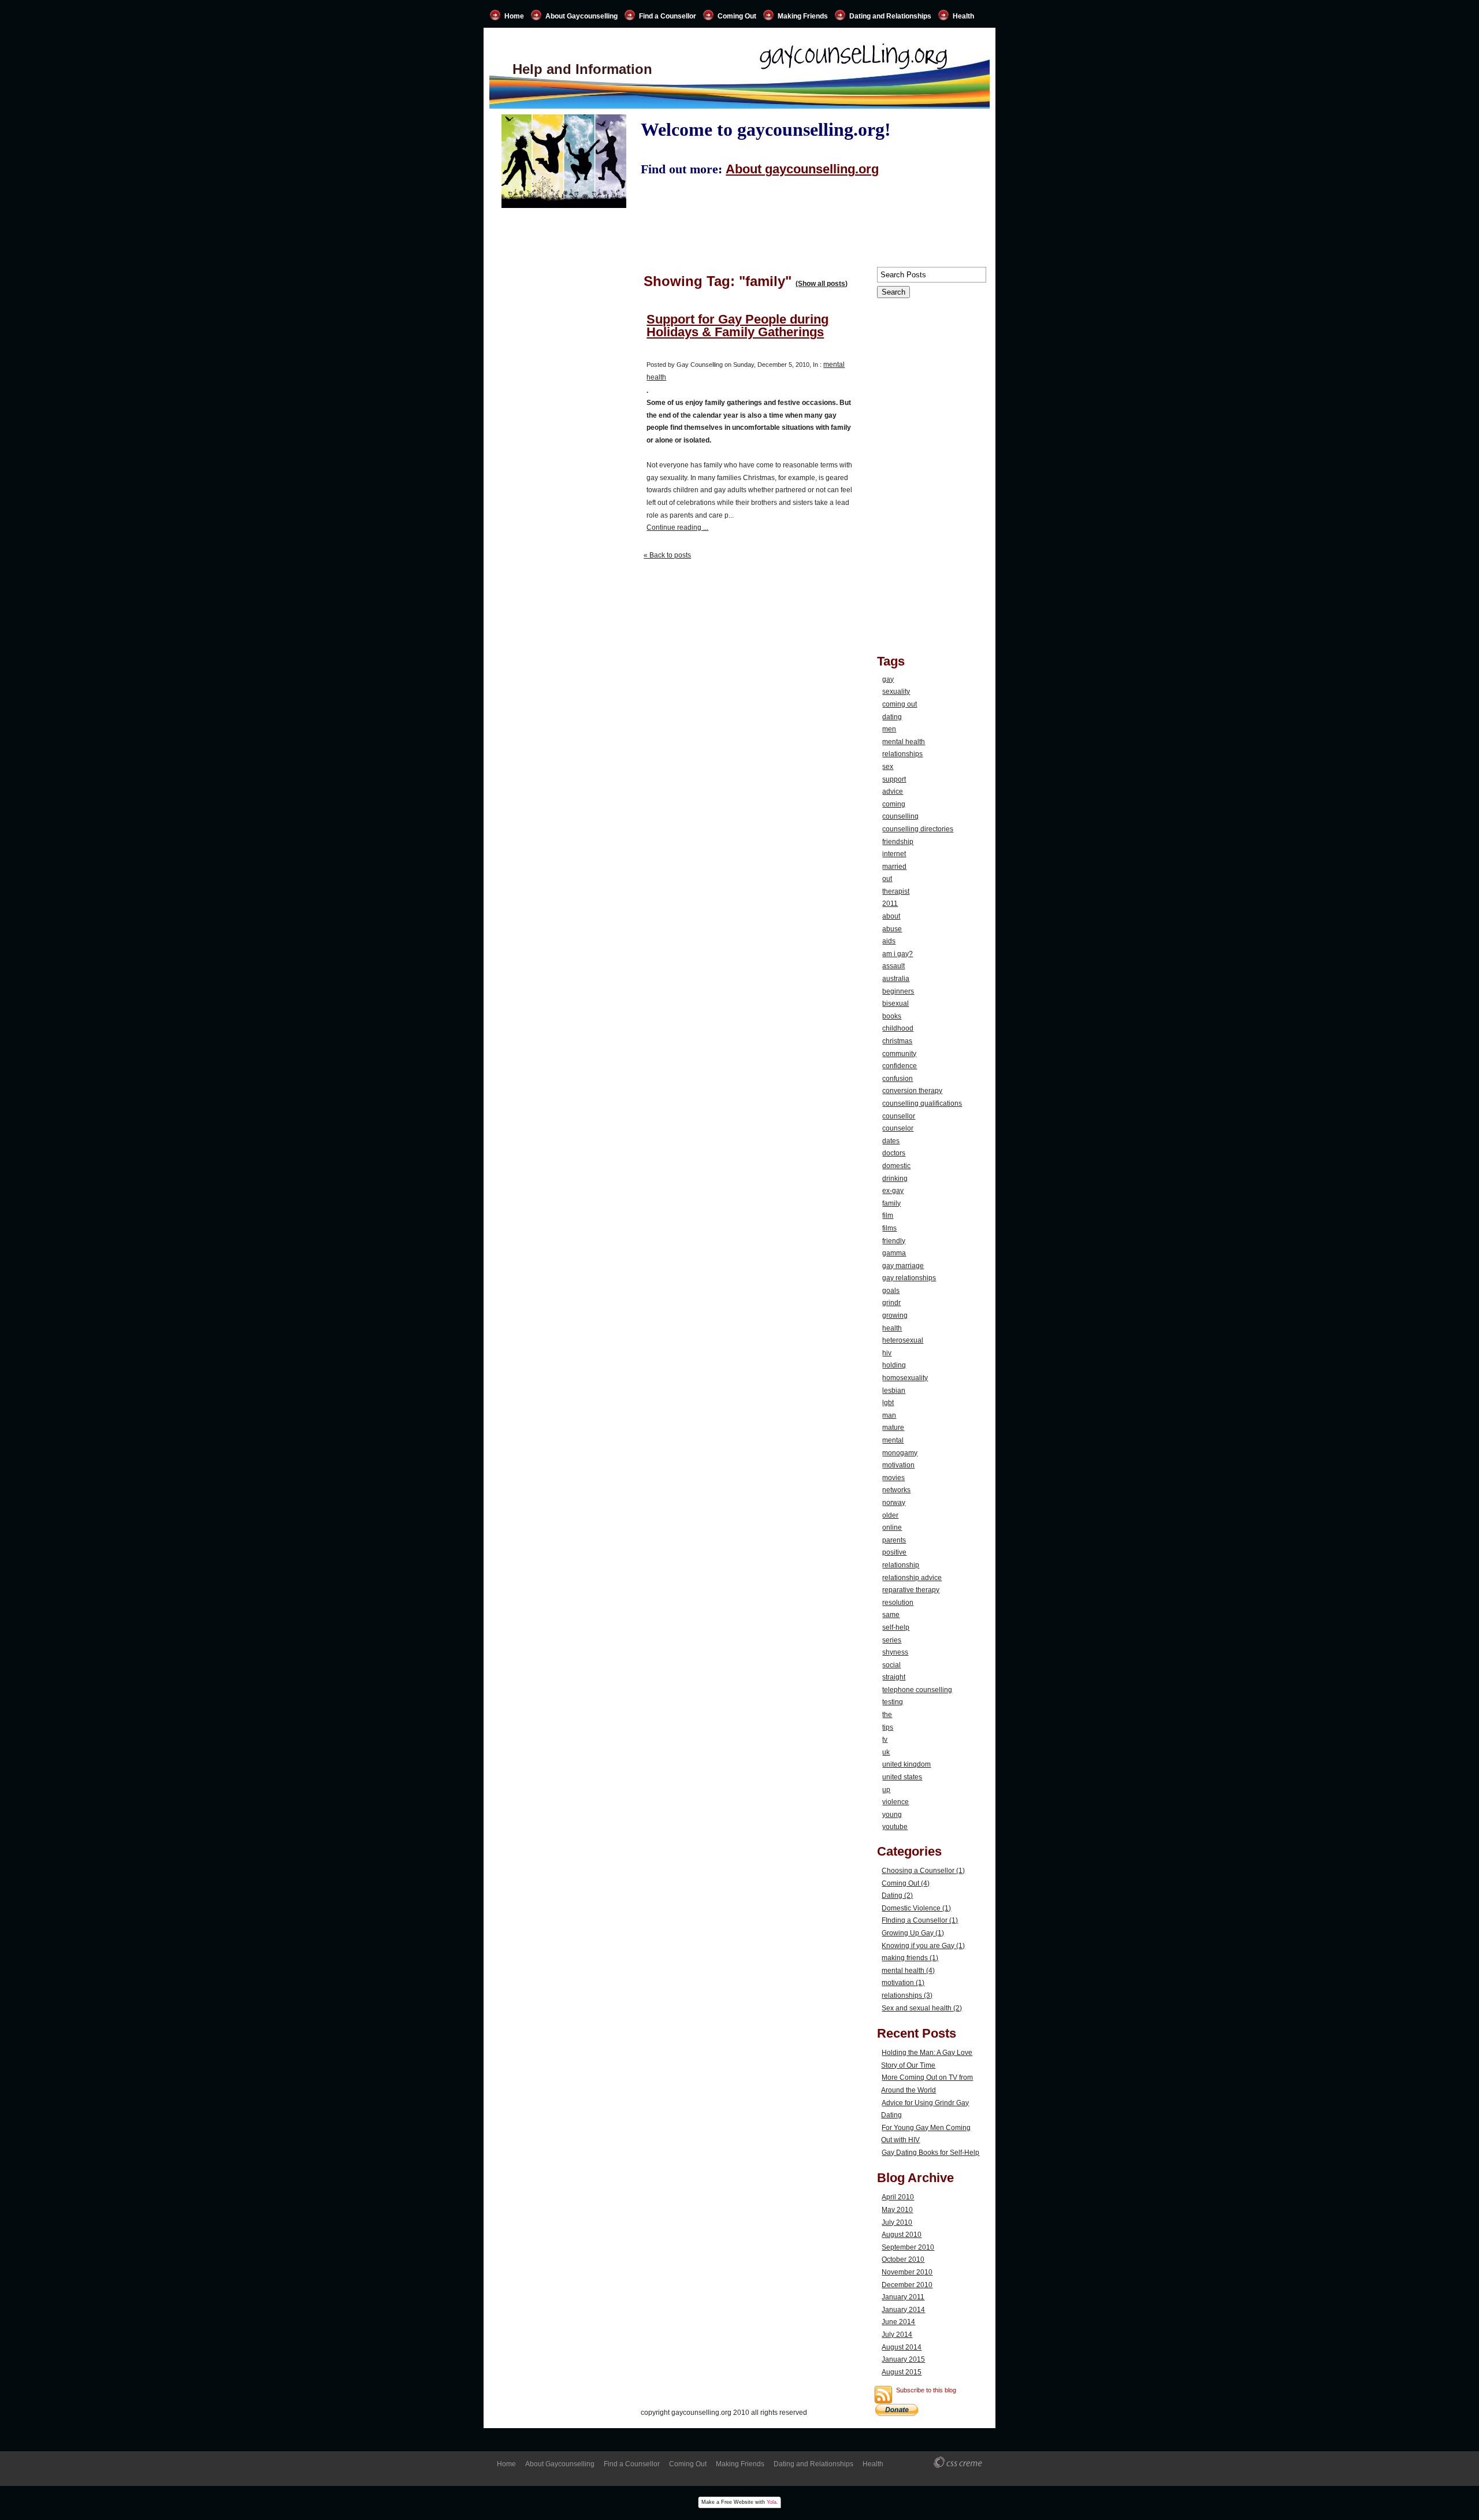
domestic (896, 1166)
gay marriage (903, 1266)
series (892, 1640)
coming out (900, 704)
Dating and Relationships (890, 16)
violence (895, 1802)
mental (893, 1440)
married (894, 867)
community (899, 1054)
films (889, 1228)
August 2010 (902, 2235)
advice (893, 791)
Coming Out (737, 16)
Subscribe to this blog (926, 2390)
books (892, 1016)
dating (892, 717)
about (891, 916)
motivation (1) (903, 1983)
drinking (895, 1179)
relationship (901, 1565)
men (889, 729)
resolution (898, 1603)
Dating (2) (897, 1895)
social (891, 1665)
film (888, 1216)
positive (894, 1552)
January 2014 (903, 2310)
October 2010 (903, 2259)
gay (888, 679)
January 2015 (903, 2359)
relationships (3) (907, 1995)
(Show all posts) (822, 284)
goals (891, 1291)
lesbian (894, 1391)
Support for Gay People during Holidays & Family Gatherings (737, 326)
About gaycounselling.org (802, 169)
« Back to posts (667, 555)
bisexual (895, 1003)
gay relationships (909, 1278)
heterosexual (903, 1340)
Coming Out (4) (906, 1883)
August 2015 (902, 2372)
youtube (895, 1827)
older (890, 1515)
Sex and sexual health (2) (922, 2008)
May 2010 (897, 2210)
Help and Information (582, 69)
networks (896, 1490)
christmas (897, 1041)
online (892, 1527)
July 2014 (897, 2335)
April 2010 (898, 2197)
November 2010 (907, 2272)
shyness (895, 1652)
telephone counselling (917, 1690)
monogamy (900, 1453)
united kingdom (906, 1764)
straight (894, 1677)
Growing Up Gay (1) (913, 1933)
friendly (894, 1241)
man (889, 1415)
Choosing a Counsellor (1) (923, 1871)
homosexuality (905, 1378)
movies (893, 1478)
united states (902, 1777)
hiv (887, 1353)
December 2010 (907, 2285)
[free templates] (959, 2463)
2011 (890, 904)
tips (888, 1727)
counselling (900, 816)
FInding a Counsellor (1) (920, 1920)
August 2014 (902, 2347)
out (887, 879)
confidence (900, 1066)
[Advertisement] (564, 764)
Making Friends (803, 16)
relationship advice (912, 1578)
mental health (904, 742)
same (891, 1615)
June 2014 (898, 2322)
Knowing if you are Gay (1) (923, 1946)
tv (885, 1740)
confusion (898, 1079)
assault (893, 966)
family (891, 1203)
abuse (892, 929)
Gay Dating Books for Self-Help (930, 2153)
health (892, 1328)
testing (893, 1702)
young (892, 1815)
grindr (891, 1303)
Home (514, 16)
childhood (898, 1028)
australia (896, 979)
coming (894, 804)
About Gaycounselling (581, 16)
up (886, 1790)
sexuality (896, 692)
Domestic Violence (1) (916, 1908)
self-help (896, 1627)
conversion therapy (912, 1091)
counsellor (899, 1116)
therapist (896, 891)
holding (894, 1365)
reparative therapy (911, 1590)
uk (886, 1752)
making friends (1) (910, 1958)
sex (888, 767)
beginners (898, 991)
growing (895, 1315)
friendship (898, 842)
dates (891, 1141)
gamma (894, 1253)
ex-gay (893, 1191)
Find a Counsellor (668, 16)
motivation (898, 1465)
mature (893, 1428)
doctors (894, 1153)
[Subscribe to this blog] (883, 2395)
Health (963, 16)
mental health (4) (908, 1971)
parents (894, 1540)
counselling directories (918, 829)
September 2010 (908, 2247)
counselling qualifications (922, 1103)
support (894, 779)
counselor (898, 1128)
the (887, 1715)
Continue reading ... (677, 527)
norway (894, 1503)
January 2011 (903, 2297)
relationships (902, 754)
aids (889, 941)
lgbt (888, 1403)
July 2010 (897, 2222)
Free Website (737, 2502)
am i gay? (898, 954)
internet (894, 854)
